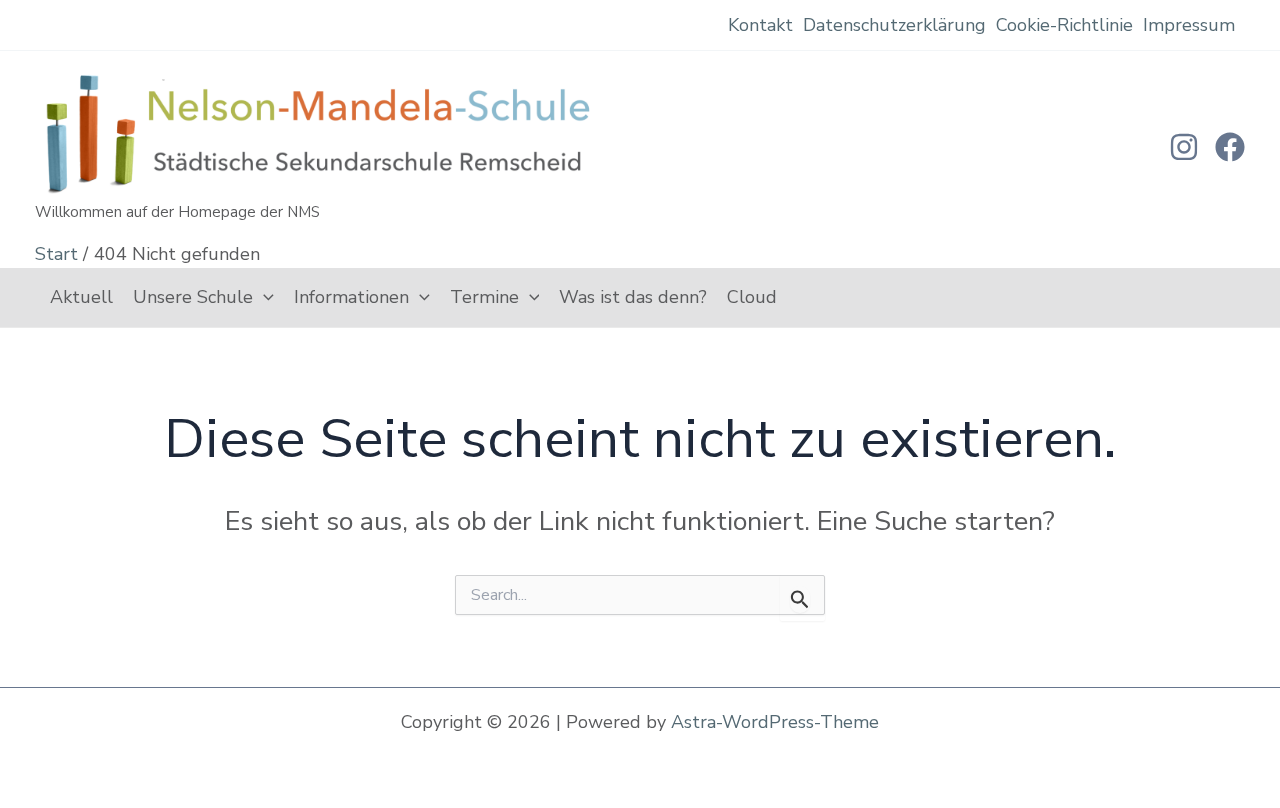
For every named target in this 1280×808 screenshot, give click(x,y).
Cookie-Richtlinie (1064, 25)
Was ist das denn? (633, 297)
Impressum (1189, 25)
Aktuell (81, 297)
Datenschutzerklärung (894, 25)
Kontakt (760, 25)
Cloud (752, 297)
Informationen (351, 297)
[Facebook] (1230, 147)
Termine (484, 297)
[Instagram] (1184, 147)
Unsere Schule (193, 297)
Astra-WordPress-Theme (775, 722)
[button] (263, 297)
